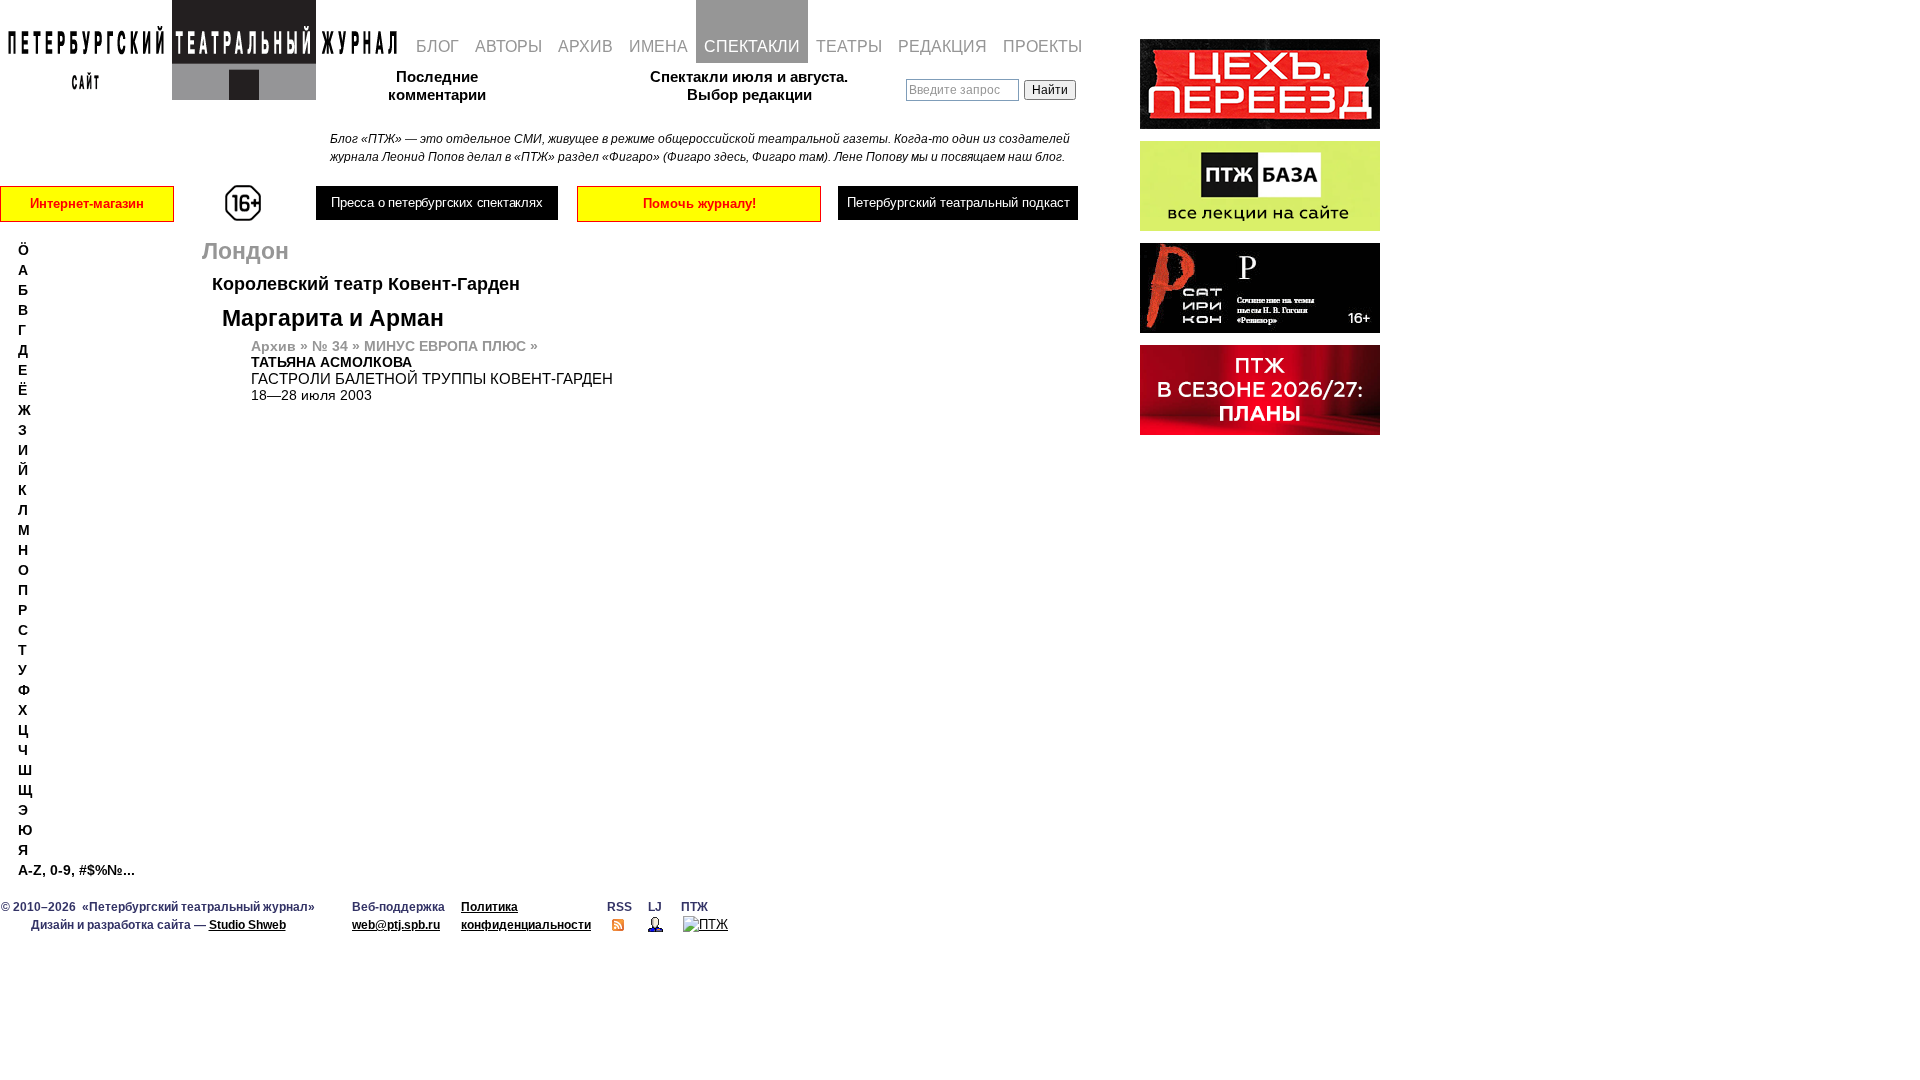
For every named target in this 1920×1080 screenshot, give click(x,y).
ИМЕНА (658, 46)
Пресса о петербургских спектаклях (436, 202)
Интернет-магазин (87, 203)
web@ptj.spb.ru (396, 925)
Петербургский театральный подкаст (958, 202)
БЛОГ (437, 46)
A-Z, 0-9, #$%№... (76, 870)
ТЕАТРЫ (849, 46)
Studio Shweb (247, 925)
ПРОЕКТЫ (1042, 46)
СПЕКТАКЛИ (752, 46)
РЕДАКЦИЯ (942, 46)
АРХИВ (585, 46)
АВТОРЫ (508, 46)
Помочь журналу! (699, 203)
